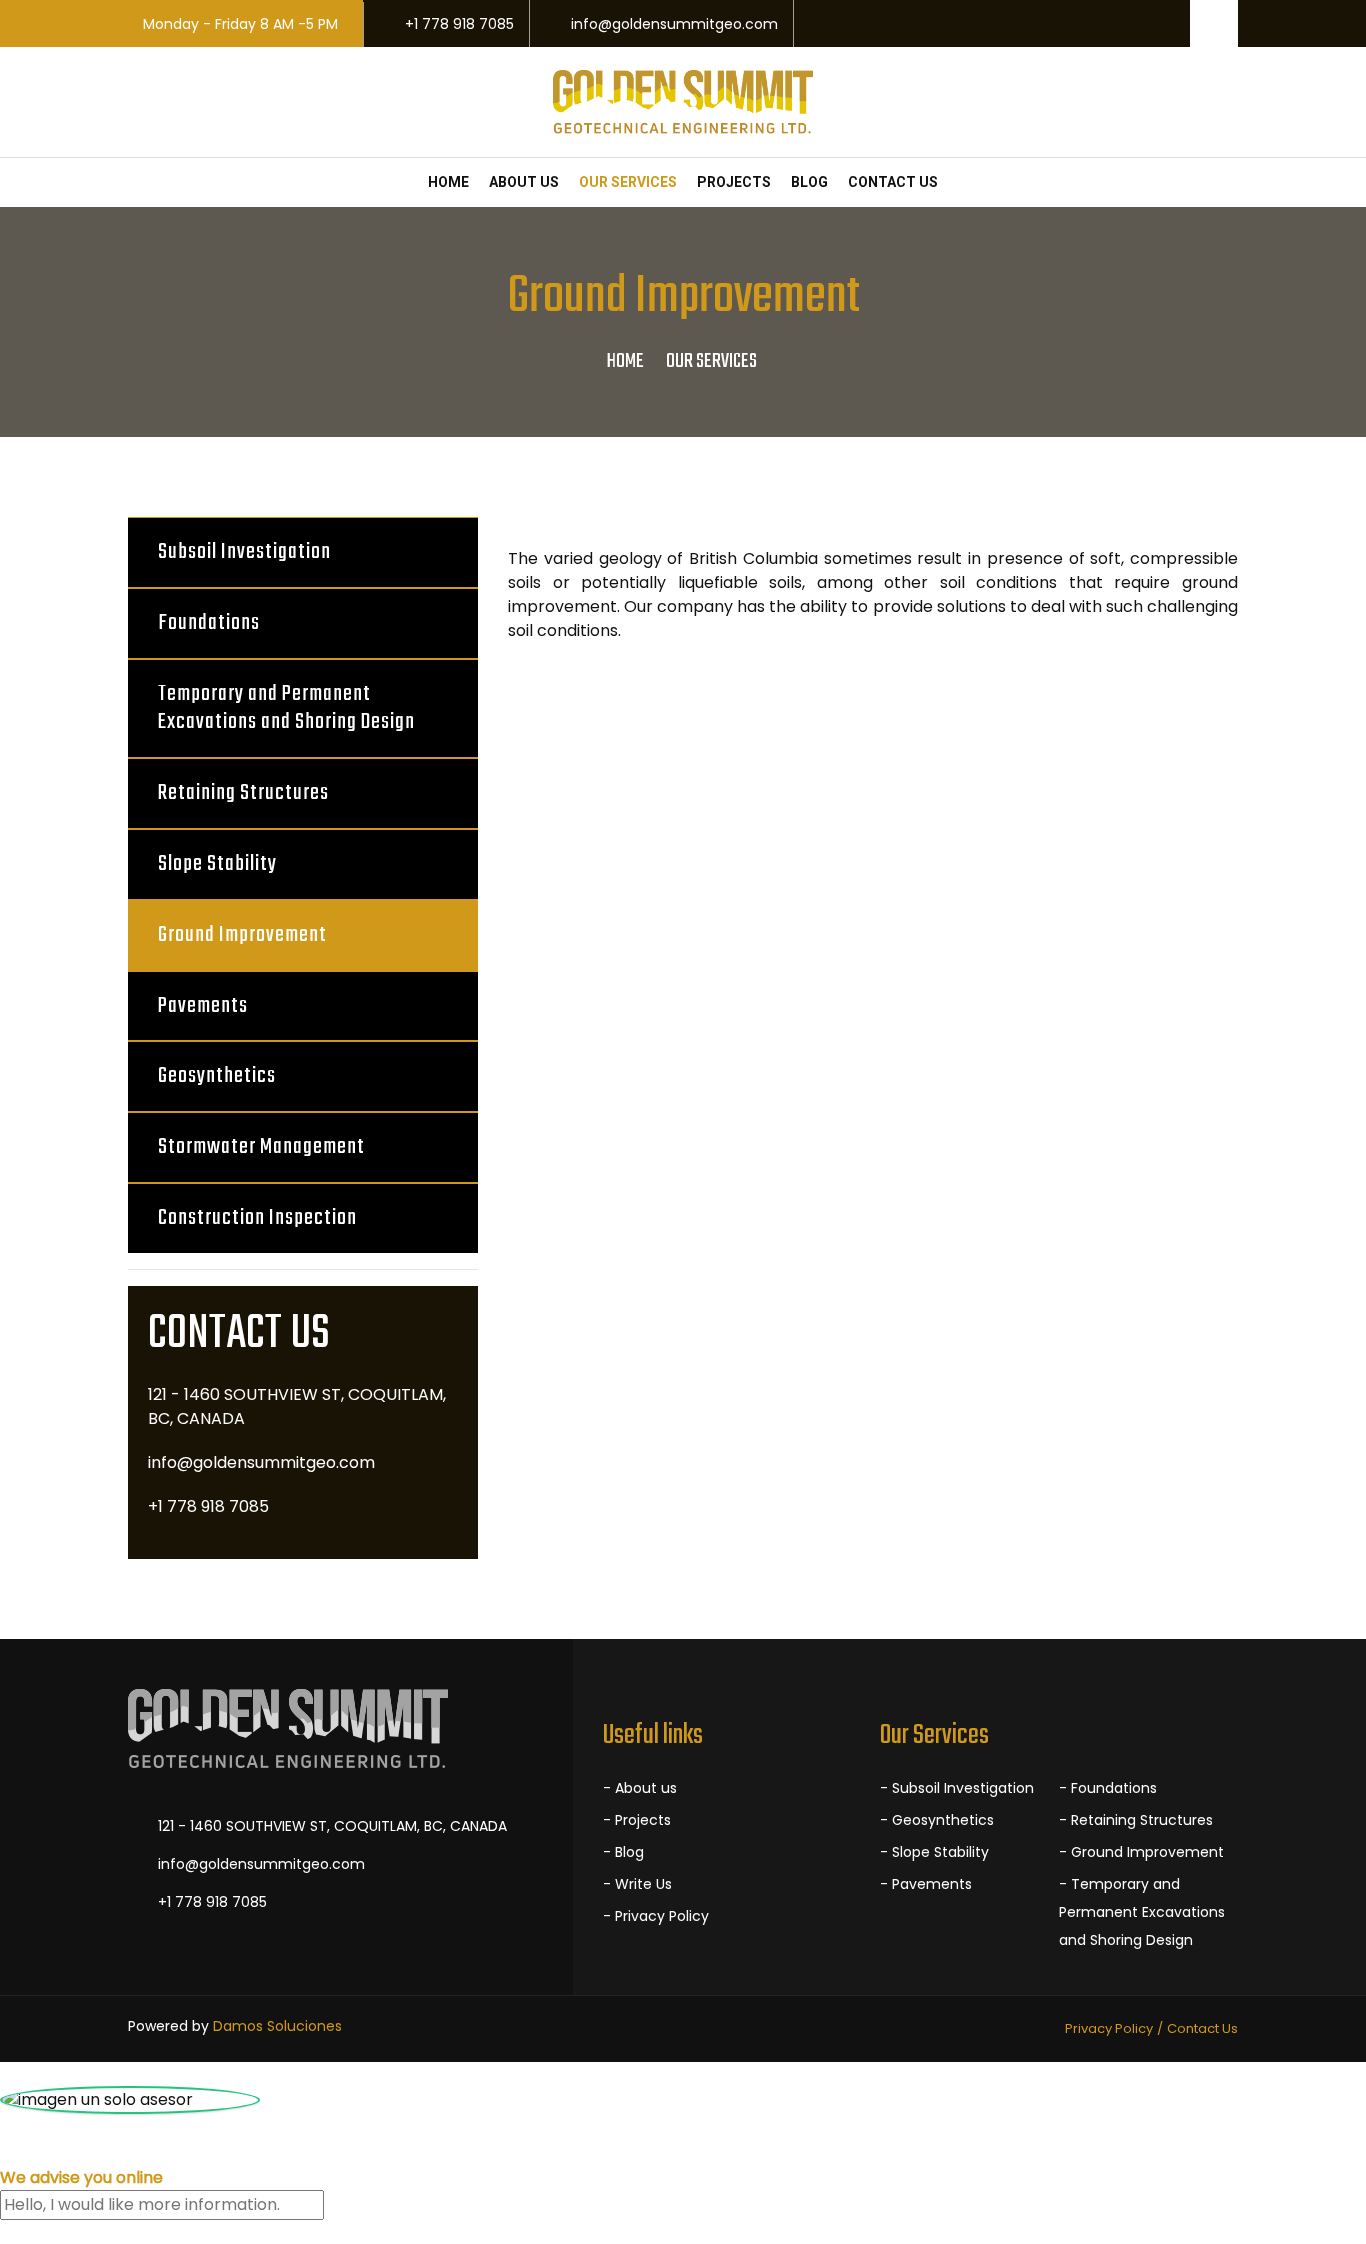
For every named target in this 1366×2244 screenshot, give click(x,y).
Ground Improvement (242, 935)
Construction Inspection (257, 1218)
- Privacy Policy (656, 1916)
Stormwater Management (261, 1147)
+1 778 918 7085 (459, 24)
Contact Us (1202, 2028)
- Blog (623, 1852)
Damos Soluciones (277, 2026)
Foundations (209, 623)
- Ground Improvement (1141, 1852)
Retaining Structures (243, 793)
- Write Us (637, 1884)
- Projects (637, 1820)
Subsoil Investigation (244, 552)
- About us (640, 1788)
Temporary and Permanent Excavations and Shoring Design (286, 708)
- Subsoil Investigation (957, 1788)
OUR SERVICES (628, 182)
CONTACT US (893, 182)
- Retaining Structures (1136, 1820)
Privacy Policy (1109, 2028)
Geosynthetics (217, 1076)
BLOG (809, 182)
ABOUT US (524, 182)
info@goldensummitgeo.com (674, 24)
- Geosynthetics (937, 1820)
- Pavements (926, 1884)
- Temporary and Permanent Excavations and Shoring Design (1142, 1912)
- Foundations (1108, 1788)
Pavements (203, 1006)
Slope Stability (217, 864)
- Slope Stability (934, 1852)
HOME (448, 182)
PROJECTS (734, 182)
